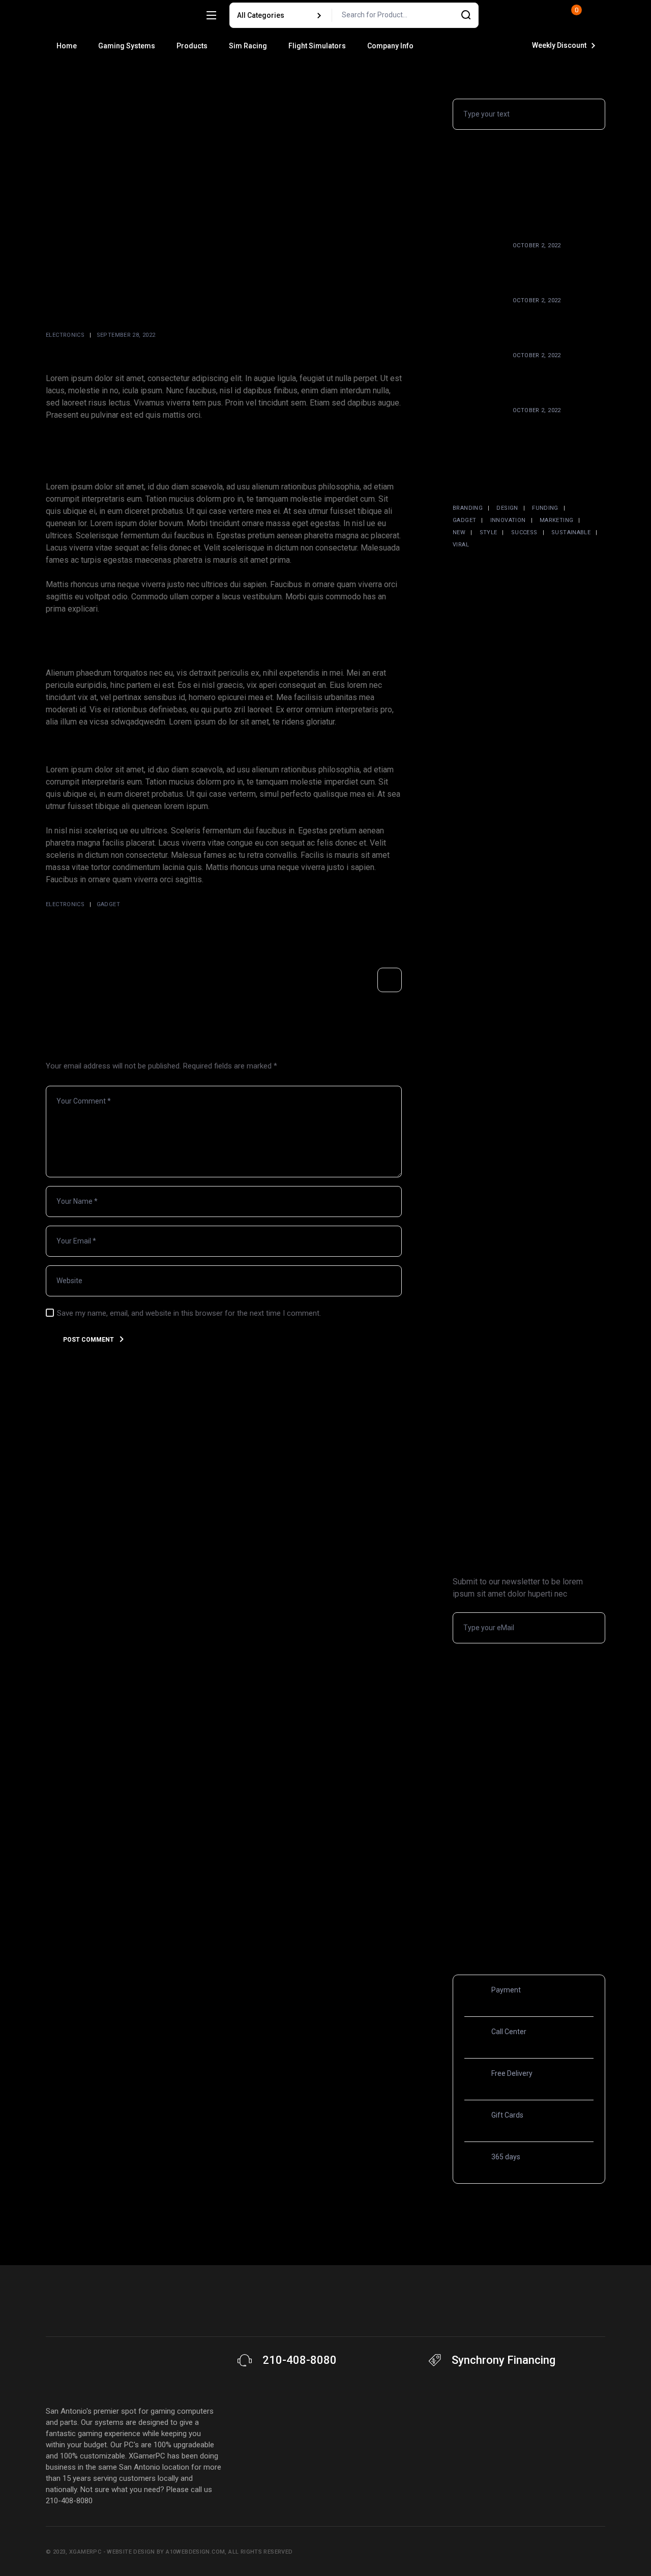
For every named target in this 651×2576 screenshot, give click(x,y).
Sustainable (571, 532)
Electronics (65, 335)
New (459, 532)
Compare (497, 15)
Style (489, 532)
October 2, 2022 (537, 245)
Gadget (108, 904)
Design (507, 508)
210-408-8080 (300, 2360)
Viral (461, 545)
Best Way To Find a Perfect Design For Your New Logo (557, 431)
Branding (468, 508)
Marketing (556, 520)
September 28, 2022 (126, 335)
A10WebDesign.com (195, 2552)
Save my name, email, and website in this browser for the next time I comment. (189, 1313)
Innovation (508, 520)
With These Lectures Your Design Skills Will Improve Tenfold (553, 377)
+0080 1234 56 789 (534, 2042)
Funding (545, 508)
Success (524, 532)
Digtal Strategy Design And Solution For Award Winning (556, 267)
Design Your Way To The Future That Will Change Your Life (557, 322)
